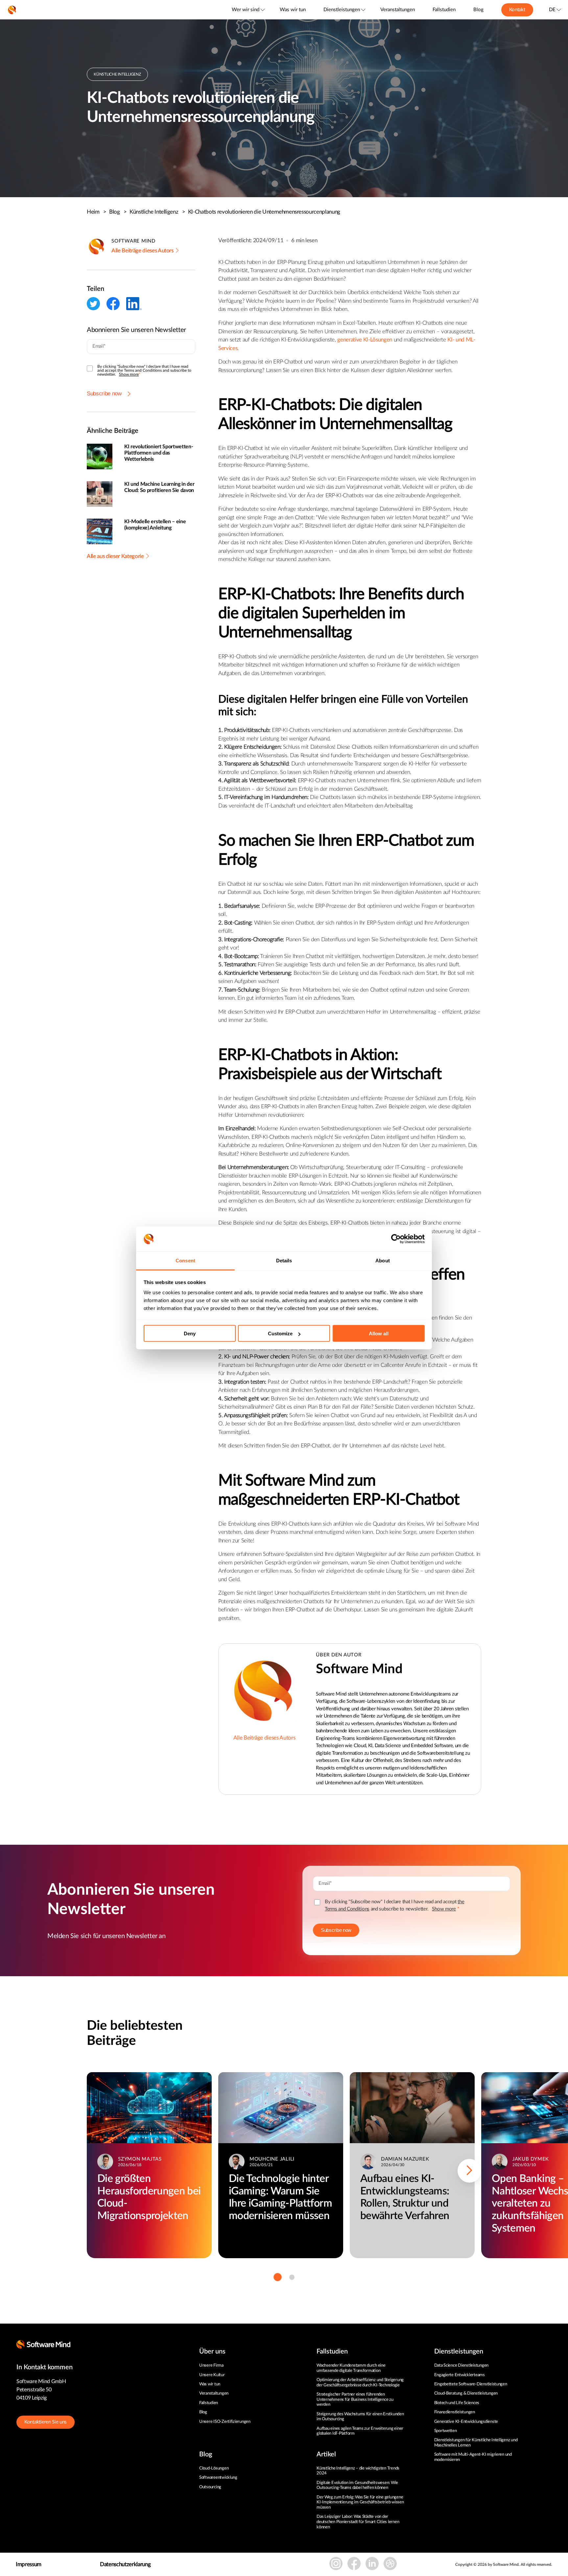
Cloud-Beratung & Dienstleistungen (466, 2393)
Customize (280, 1334)
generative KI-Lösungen (365, 340)
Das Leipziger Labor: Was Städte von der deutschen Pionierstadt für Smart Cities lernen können (358, 2522)
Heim (97, 212)
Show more (129, 374)
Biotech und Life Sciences (457, 2403)
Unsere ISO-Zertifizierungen (225, 2422)
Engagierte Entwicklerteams (460, 2375)
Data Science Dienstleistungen (461, 2365)
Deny (190, 1334)
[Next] (469, 2171)
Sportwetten (446, 2431)
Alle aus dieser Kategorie (115, 556)
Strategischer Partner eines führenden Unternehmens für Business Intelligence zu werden (355, 2400)
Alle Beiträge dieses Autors (142, 251)
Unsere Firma (211, 2365)
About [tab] (383, 1261)
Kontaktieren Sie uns (46, 2422)
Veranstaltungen (398, 10)
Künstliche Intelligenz (157, 212)
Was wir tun (293, 10)
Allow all (379, 1334)
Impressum (29, 2564)
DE (552, 10)
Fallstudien (444, 10)
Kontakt (517, 10)
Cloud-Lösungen (214, 2468)
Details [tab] (284, 1261)
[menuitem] (248, 10)
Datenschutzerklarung (125, 2564)
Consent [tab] (185, 1261)
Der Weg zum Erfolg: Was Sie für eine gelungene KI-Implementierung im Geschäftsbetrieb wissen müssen (360, 2502)
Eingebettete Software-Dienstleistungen (471, 2384)
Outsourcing (210, 2487)
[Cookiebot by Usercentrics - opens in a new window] (396, 1239)
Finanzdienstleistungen (455, 2412)
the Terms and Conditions (140, 370)
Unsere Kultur (212, 2375)
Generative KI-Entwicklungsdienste (466, 2422)
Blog (478, 10)
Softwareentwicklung (218, 2478)
